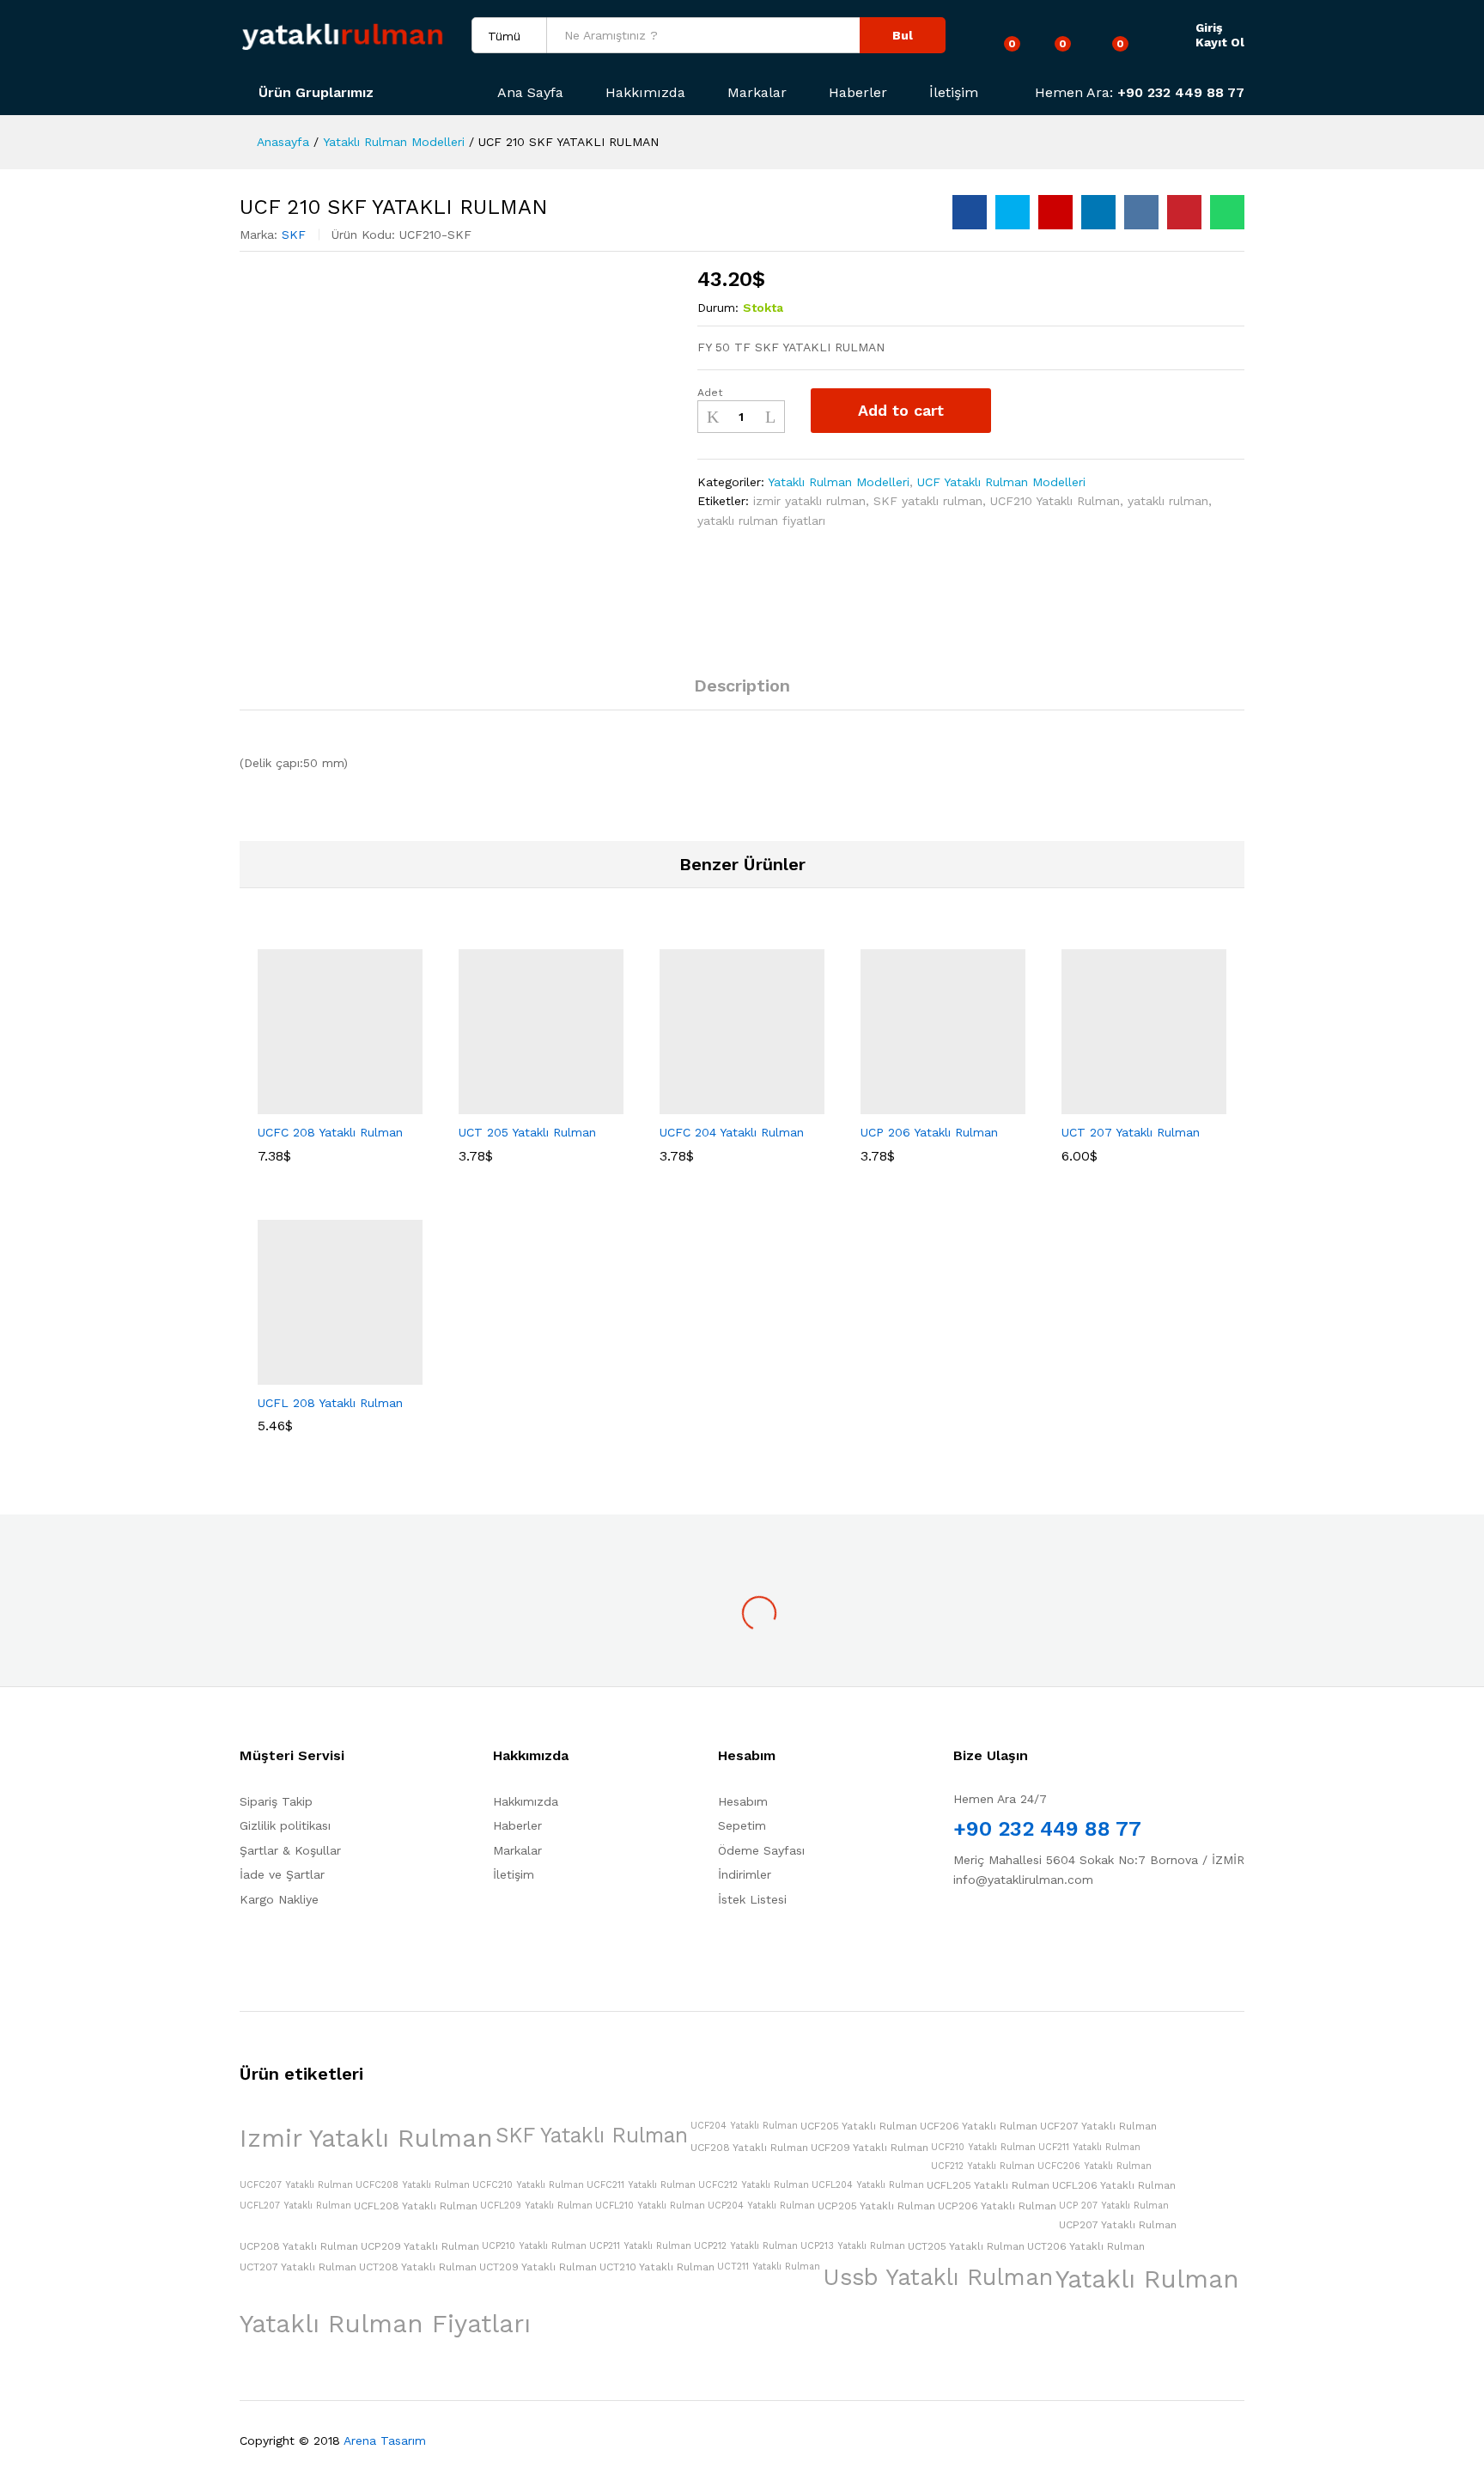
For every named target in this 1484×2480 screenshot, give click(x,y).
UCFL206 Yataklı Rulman (1114, 2185)
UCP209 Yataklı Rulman (420, 2246)
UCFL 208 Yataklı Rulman (330, 1403)
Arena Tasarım (385, 2440)
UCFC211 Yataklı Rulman (641, 2185)
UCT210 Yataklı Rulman (657, 2267)
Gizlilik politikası (285, 1825)
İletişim (954, 93)
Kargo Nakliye (279, 1899)
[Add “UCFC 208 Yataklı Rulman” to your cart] (281, 1104)
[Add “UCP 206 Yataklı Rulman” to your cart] (884, 1104)
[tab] (742, 693)
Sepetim (742, 1825)
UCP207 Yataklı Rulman (1118, 2225)
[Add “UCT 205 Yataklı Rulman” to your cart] (482, 1104)
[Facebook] (958, 1933)
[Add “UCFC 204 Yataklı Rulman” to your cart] (683, 1104)
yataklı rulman (1168, 501)
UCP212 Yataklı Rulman (746, 2246)
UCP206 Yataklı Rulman (997, 2206)
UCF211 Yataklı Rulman (1089, 2147)
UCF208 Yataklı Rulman (749, 2148)
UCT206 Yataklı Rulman (1086, 2246)
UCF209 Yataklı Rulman (870, 2148)
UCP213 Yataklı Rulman (853, 2246)
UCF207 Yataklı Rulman (1098, 2126)
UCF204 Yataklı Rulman (744, 2126)
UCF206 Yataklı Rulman (979, 2126)
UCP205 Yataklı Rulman (876, 2206)
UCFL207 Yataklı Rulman (295, 2206)
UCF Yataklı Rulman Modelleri (1001, 482)
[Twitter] (985, 1933)
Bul (903, 35)
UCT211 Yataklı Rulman (769, 2267)
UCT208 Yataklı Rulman (418, 2267)
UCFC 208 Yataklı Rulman (330, 1132)
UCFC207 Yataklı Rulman (296, 2185)
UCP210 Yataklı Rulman (534, 2246)
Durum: (718, 308)
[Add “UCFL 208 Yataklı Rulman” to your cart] (281, 1374)
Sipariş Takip (276, 1801)
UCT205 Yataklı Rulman (966, 2246)
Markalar (757, 93)
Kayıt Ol (1220, 42)
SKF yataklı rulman (928, 501)
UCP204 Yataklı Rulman (761, 2206)
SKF (294, 235)
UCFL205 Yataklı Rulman (988, 2185)
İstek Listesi (752, 1899)
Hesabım (743, 1801)
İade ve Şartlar (282, 1874)
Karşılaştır (1069, 411)
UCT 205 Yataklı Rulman (527, 1132)
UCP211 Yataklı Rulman (640, 2246)
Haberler (858, 93)
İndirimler (745, 1874)
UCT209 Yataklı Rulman (538, 2267)
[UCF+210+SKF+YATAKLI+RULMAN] (1013, 212)
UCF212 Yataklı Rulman (983, 2166)
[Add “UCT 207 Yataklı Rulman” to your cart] (1085, 1104)
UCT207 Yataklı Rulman (298, 2267)
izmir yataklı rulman (809, 501)
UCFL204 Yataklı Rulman (868, 2185)
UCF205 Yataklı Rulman (859, 2126)
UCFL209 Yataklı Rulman (536, 2206)
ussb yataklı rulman (938, 2277)
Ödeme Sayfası (761, 1850)
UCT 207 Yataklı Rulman (1131, 1132)
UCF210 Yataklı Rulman (1055, 501)
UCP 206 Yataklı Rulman (929, 1132)
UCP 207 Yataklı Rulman (1114, 2206)
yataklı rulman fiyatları (761, 521)
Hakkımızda (645, 93)
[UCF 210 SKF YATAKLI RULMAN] (970, 212)
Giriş (1209, 27)
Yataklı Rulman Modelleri (839, 482)
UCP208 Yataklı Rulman (299, 2246)
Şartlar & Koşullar (290, 1850)
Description (742, 686)
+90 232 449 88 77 (1181, 92)
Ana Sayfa (530, 93)
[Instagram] (1011, 1933)
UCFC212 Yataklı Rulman (754, 2185)
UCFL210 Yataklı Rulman (650, 2206)
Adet (710, 393)
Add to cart (901, 410)
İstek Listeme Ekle (1023, 411)
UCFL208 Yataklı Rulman (416, 2206)
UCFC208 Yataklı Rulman (413, 2185)
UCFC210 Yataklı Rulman (528, 2185)
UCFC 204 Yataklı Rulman (732, 1132)
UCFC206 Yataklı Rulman (1095, 2166)
